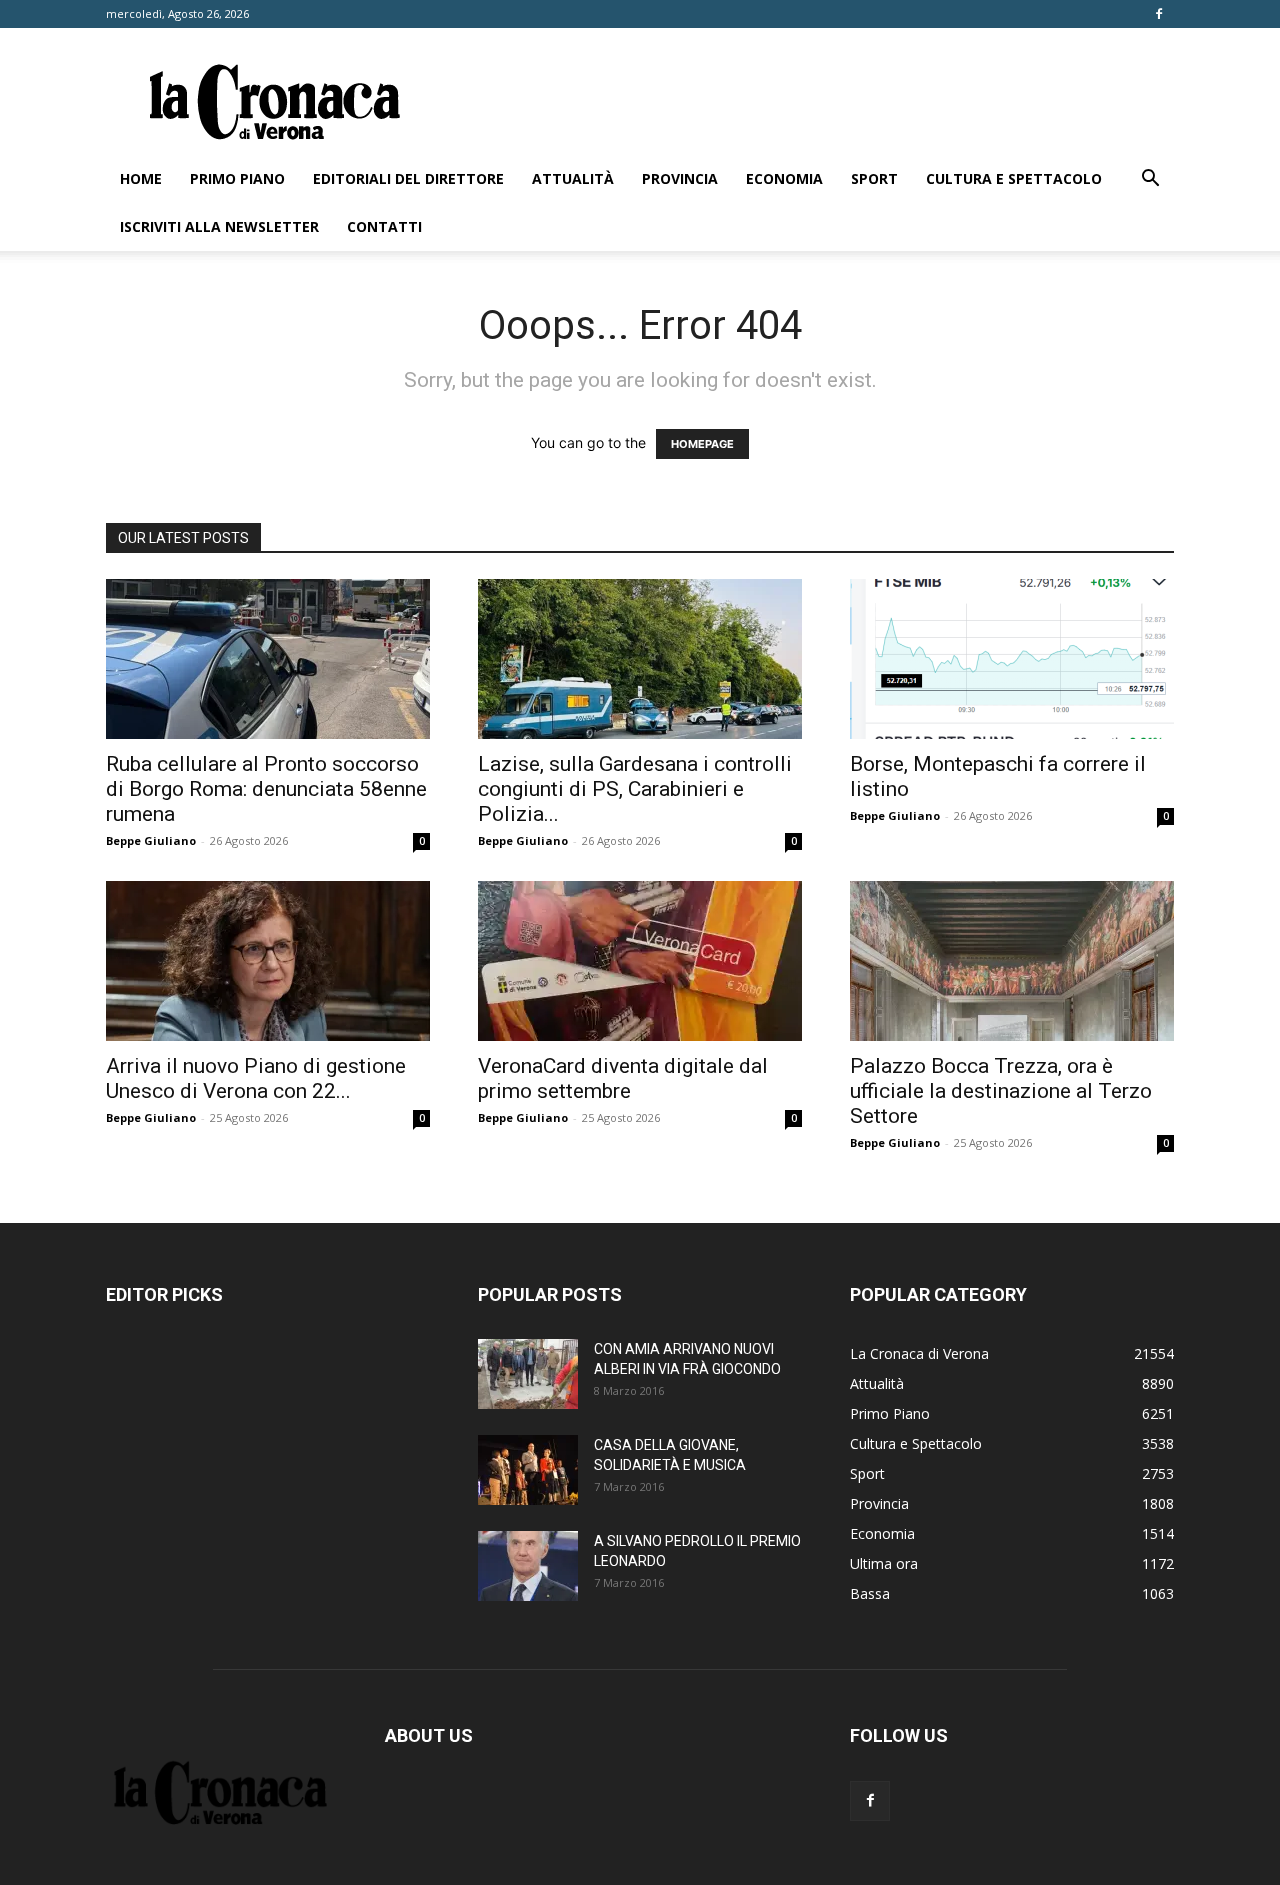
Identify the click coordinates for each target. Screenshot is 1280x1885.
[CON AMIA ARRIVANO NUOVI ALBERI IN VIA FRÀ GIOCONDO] (528, 1374)
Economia (784, 178)
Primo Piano (237, 178)
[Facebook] (1159, 14)
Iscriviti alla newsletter (219, 226)
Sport (874, 178)
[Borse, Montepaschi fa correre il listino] (1012, 659)
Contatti (384, 226)
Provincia (680, 178)
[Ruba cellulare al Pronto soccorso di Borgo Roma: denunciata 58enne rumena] (268, 659)
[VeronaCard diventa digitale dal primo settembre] (640, 961)
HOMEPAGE (702, 444)
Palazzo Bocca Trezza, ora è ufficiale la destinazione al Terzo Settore (1001, 1091)
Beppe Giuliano (151, 840)
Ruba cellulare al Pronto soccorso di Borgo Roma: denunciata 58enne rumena (266, 789)
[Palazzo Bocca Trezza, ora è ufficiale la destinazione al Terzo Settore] (1012, 961)
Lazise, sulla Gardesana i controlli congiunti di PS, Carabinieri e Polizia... (635, 789)
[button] (1150, 180)
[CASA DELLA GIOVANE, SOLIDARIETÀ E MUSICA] (528, 1470)
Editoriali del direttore (408, 178)
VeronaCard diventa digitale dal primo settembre (623, 1078)
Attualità (573, 178)
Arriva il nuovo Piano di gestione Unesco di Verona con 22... (256, 1078)
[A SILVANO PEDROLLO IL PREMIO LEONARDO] (528, 1566)
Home (141, 178)
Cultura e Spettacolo (1014, 178)
